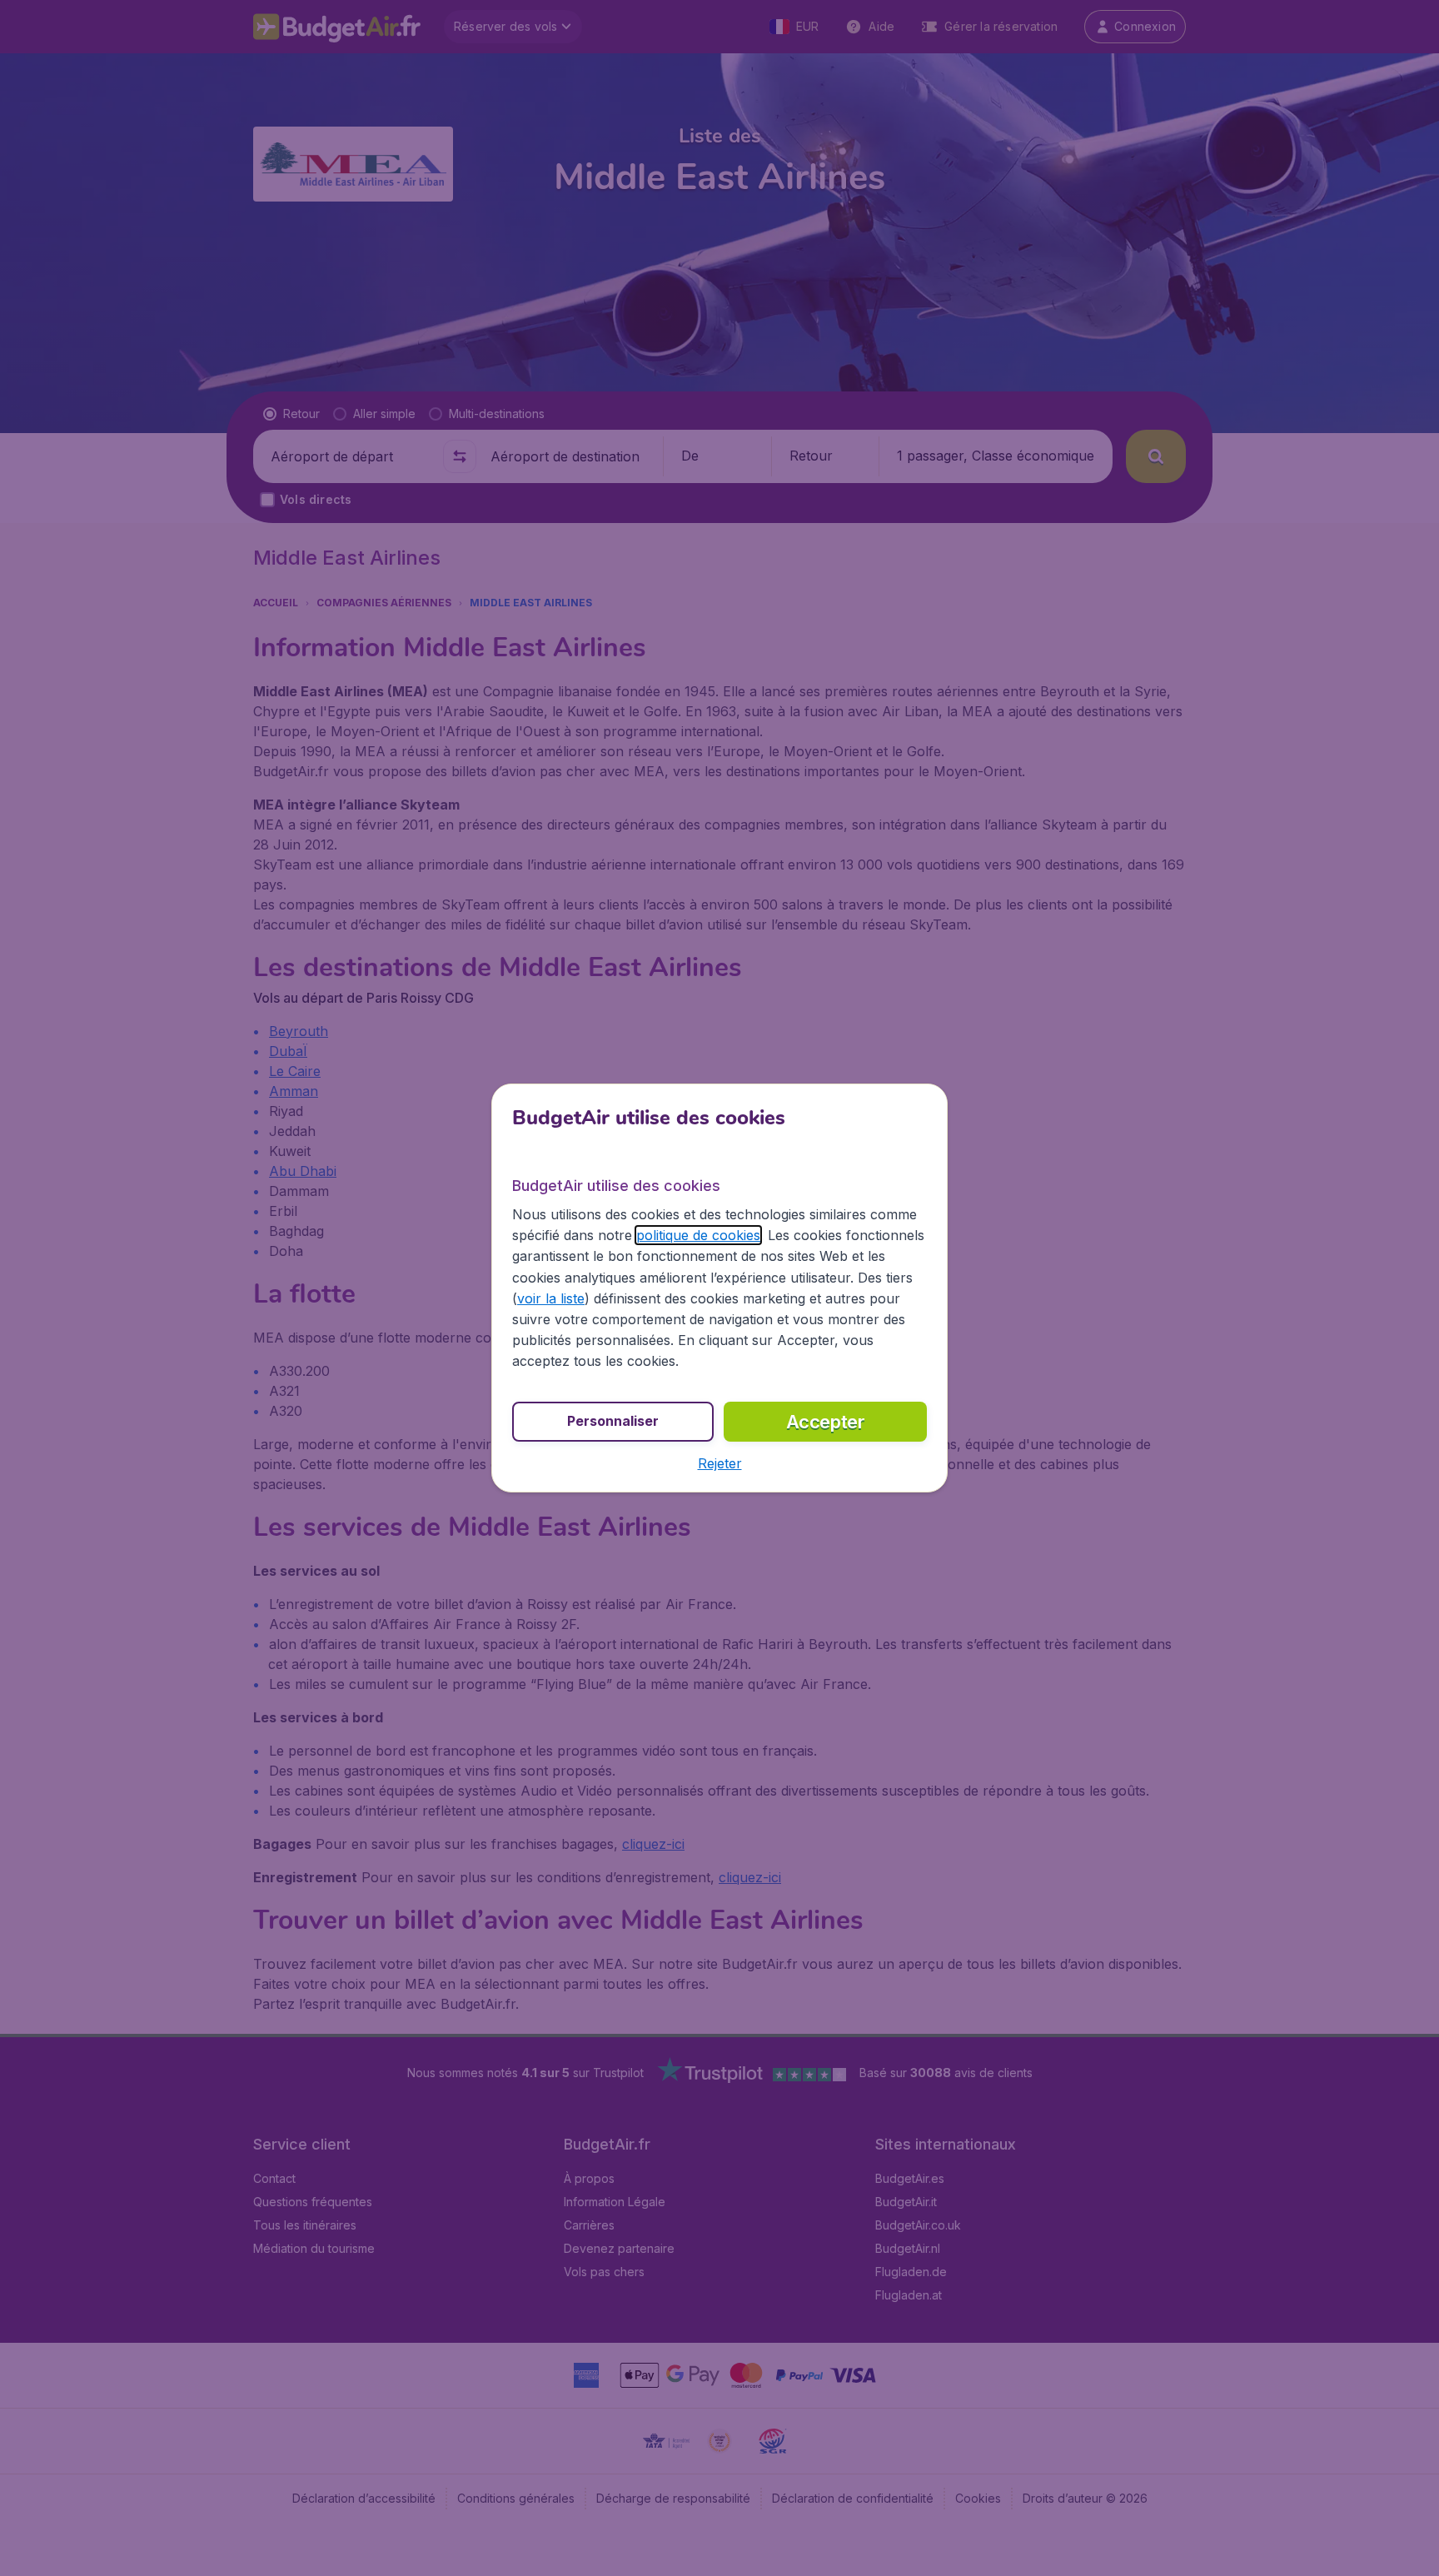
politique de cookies (698, 1235)
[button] (720, 1463)
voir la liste (551, 1298)
